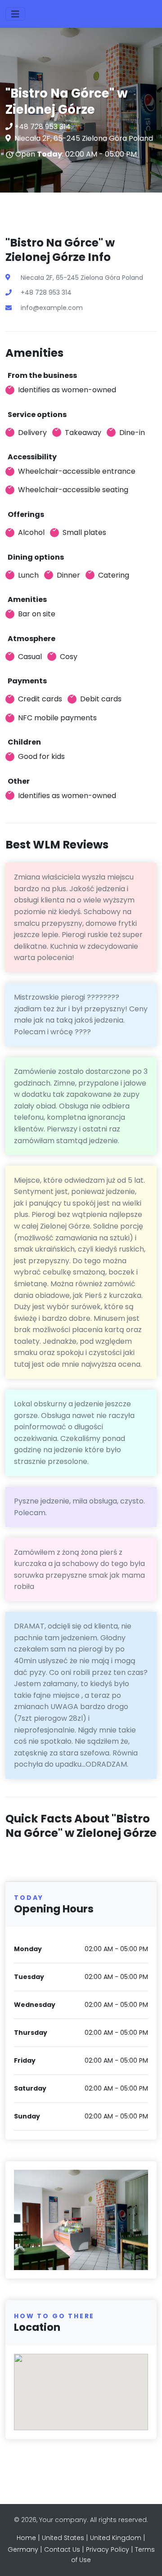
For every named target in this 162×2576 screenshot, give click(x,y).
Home (26, 2538)
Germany (23, 2549)
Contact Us (62, 2549)
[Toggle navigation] (15, 14)
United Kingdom (116, 2538)
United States (63, 2538)
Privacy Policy (108, 2549)
